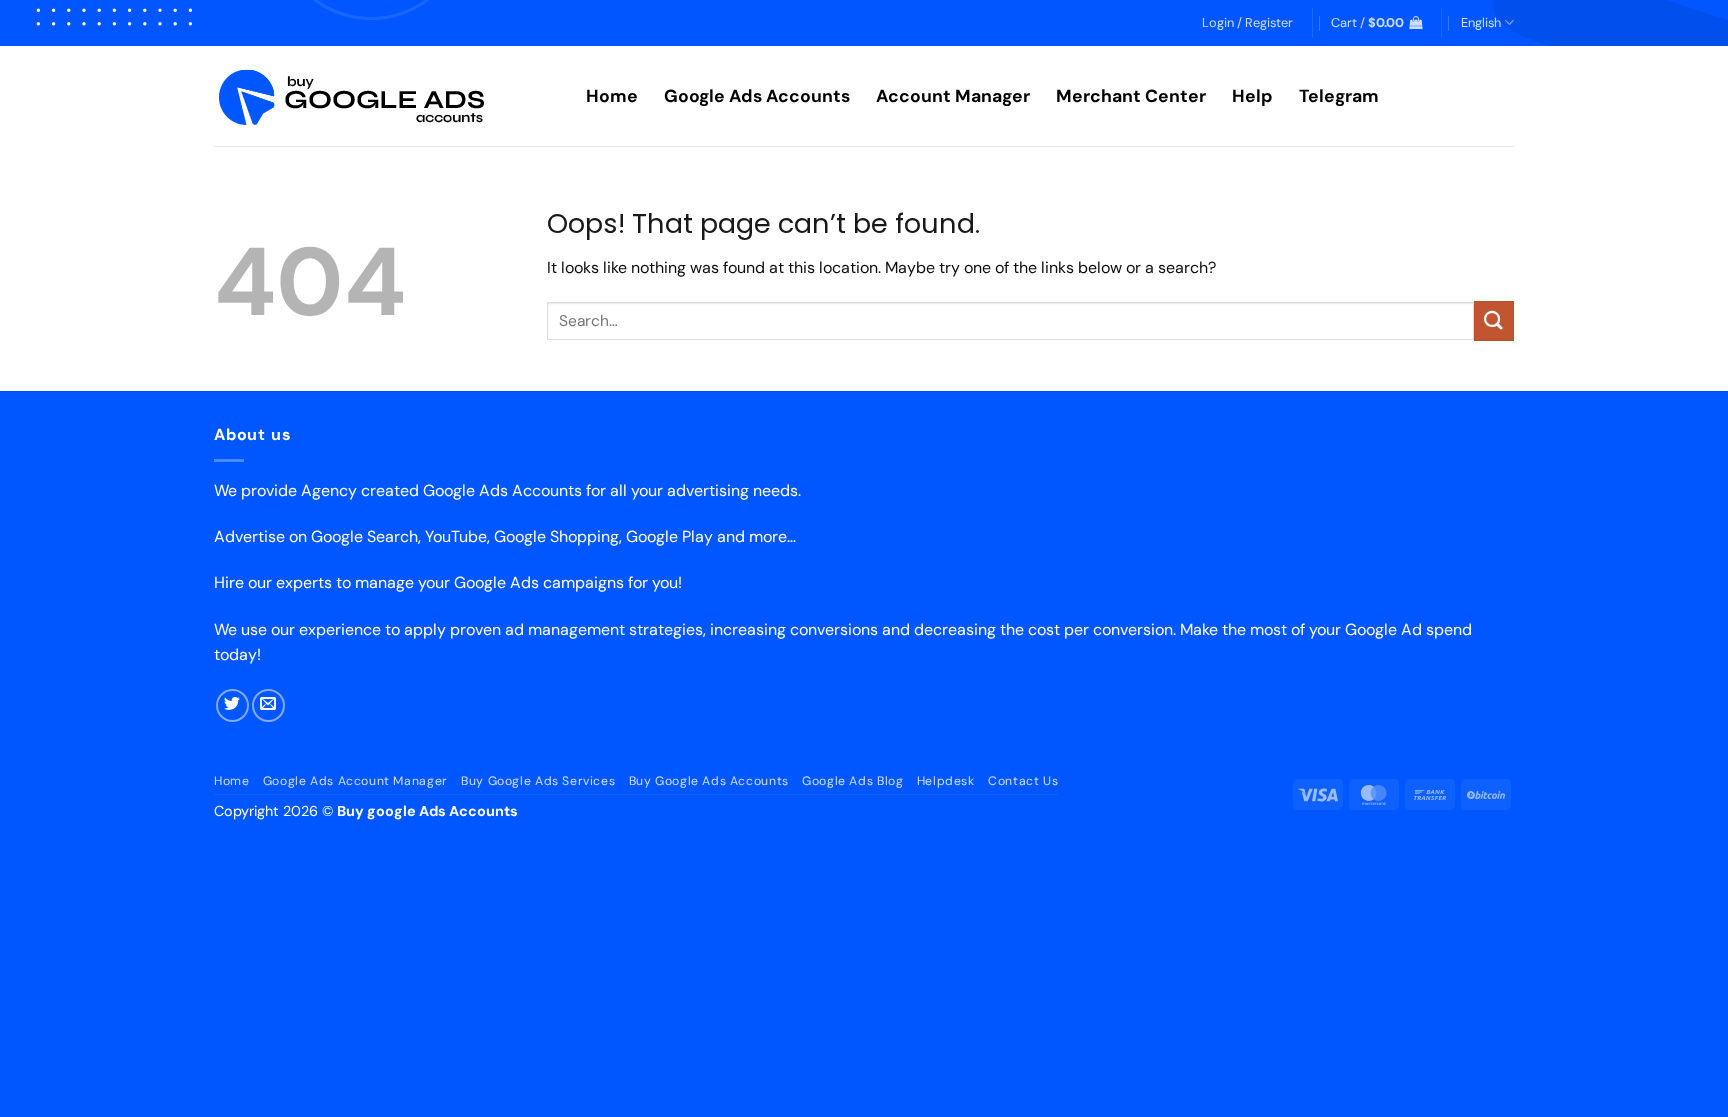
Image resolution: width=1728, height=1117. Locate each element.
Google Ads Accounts (757, 96)
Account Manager (953, 96)
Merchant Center (1131, 96)
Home (612, 96)
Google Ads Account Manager (355, 781)
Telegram (1339, 96)
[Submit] (1494, 320)
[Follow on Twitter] (232, 705)
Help (1252, 96)
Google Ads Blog (852, 781)
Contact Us (1023, 781)
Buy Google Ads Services (538, 781)
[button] (1247, 23)
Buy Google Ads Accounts (709, 781)
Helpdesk (946, 781)
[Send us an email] (268, 705)
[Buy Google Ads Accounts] (385, 96)
